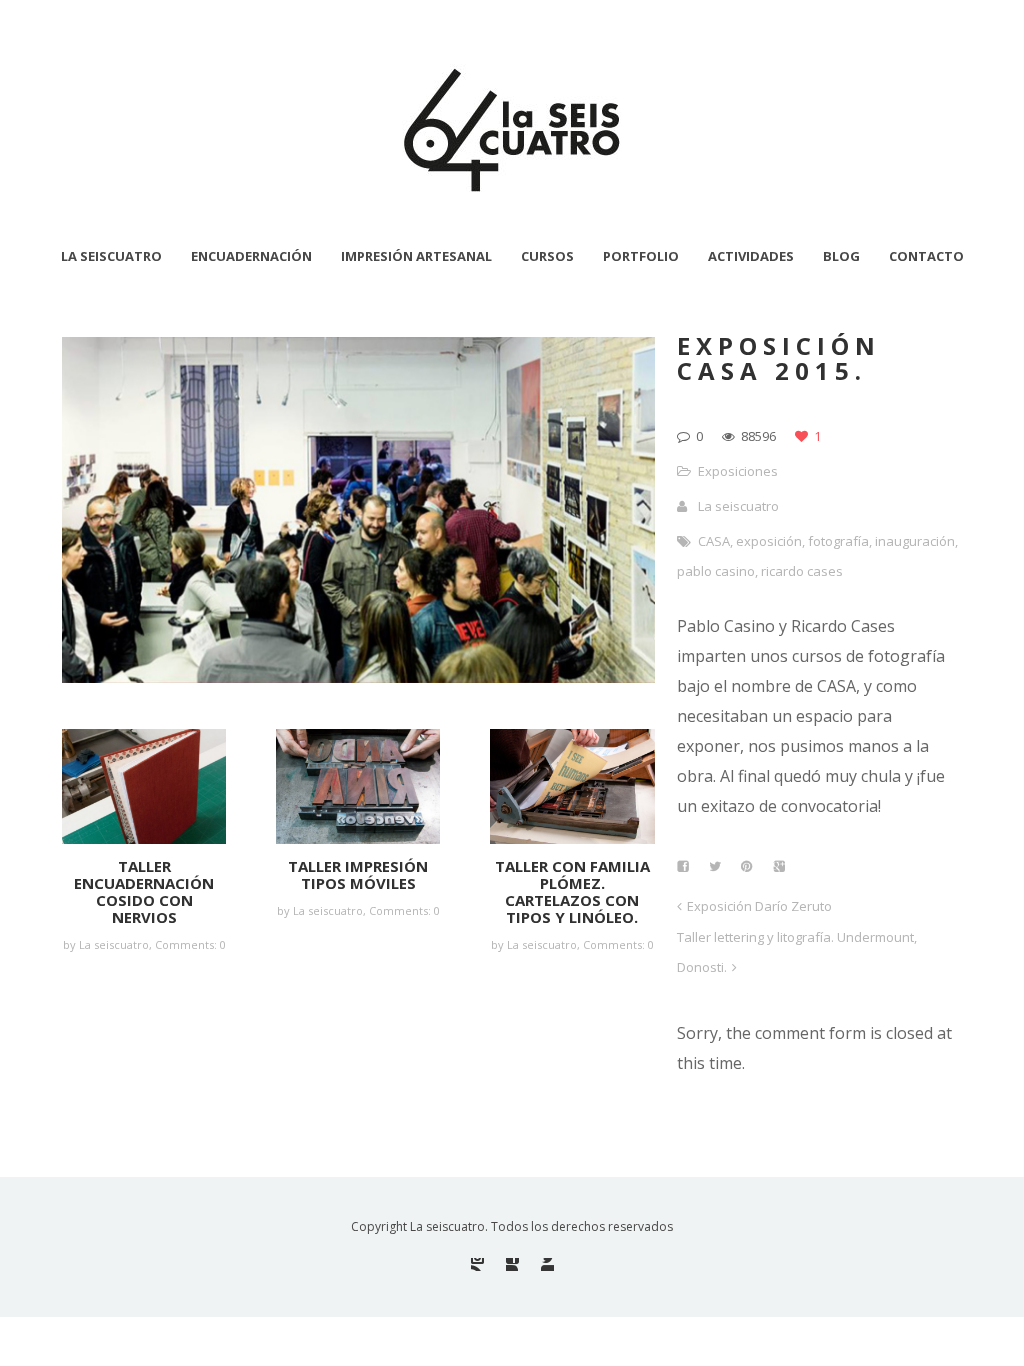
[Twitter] (547, 1264)
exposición (769, 541)
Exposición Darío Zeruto (759, 906)
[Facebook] (512, 1264)
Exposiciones (738, 471)
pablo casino (716, 571)
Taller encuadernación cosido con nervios (144, 891)
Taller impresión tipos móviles (358, 874)
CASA (714, 541)
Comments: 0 (190, 944)
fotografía (838, 541)
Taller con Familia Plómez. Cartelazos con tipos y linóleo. (572, 891)
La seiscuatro (738, 506)
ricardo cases (802, 571)
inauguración (915, 541)
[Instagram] (477, 1264)
